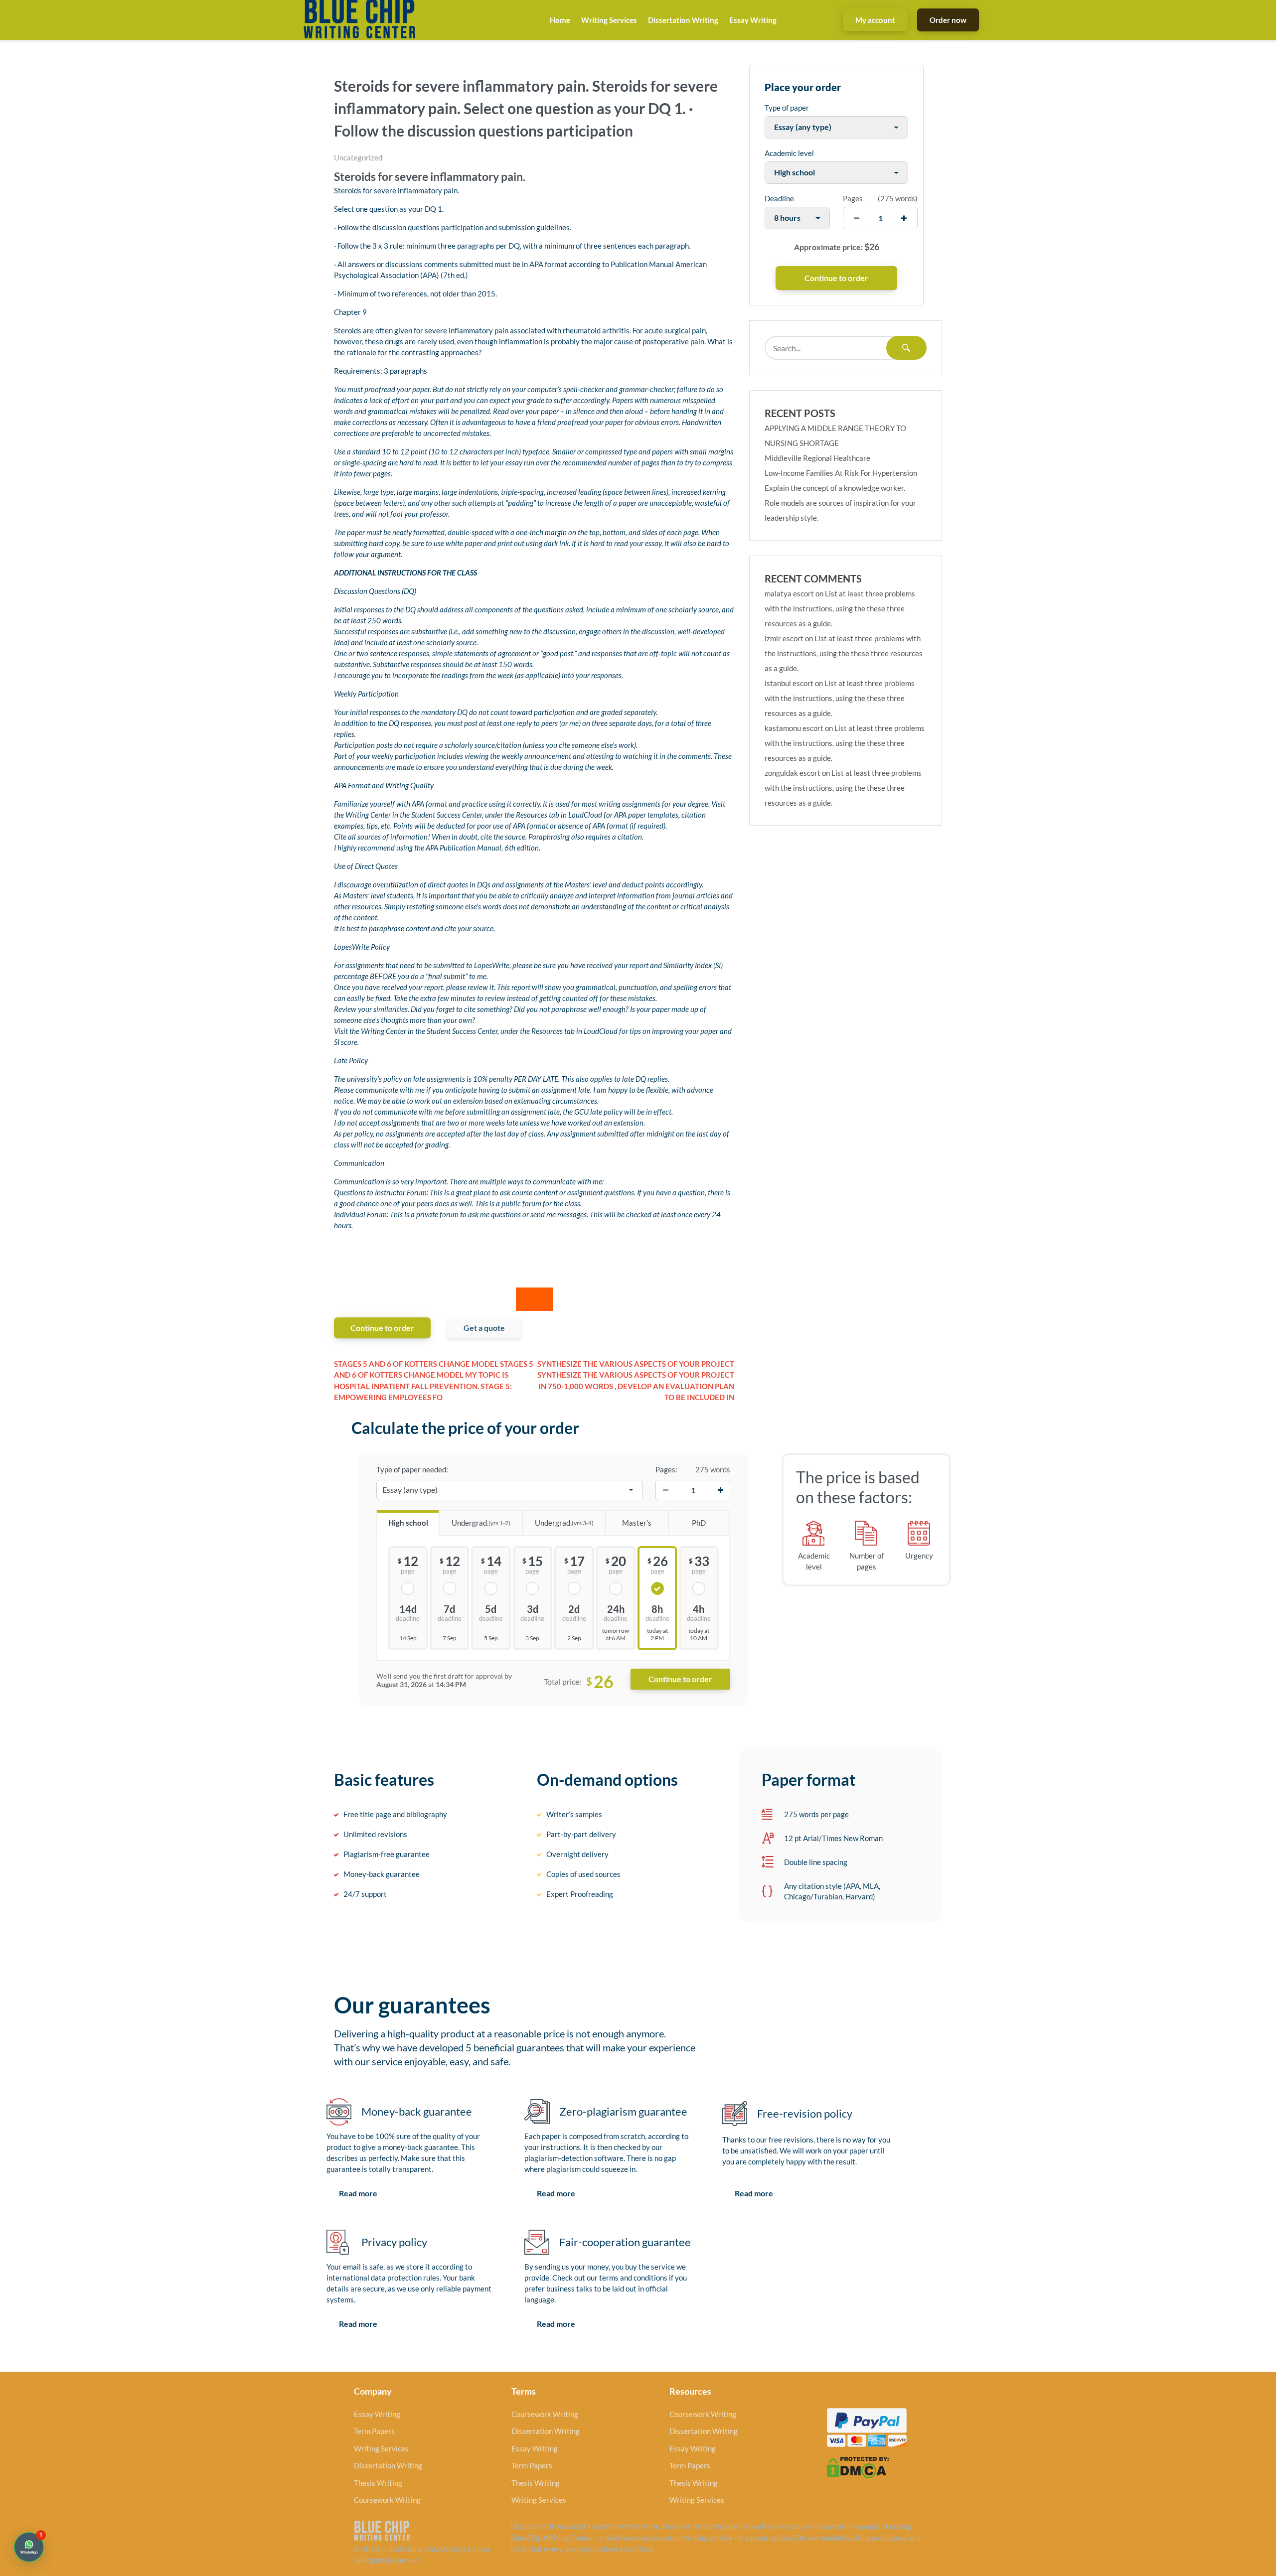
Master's (637, 1523)
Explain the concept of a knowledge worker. (835, 488)
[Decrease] (665, 1490)
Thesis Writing (378, 2483)
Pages (853, 198)
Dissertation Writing (683, 20)
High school (408, 1523)
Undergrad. (481, 1523)
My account (875, 20)
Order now (948, 20)
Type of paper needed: (412, 1469)
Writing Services (609, 20)
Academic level (789, 153)
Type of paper (787, 108)
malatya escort (789, 593)
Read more (358, 2193)
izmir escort (784, 638)
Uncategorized (358, 157)
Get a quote (484, 1328)
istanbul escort (789, 683)
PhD (699, 1523)
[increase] (904, 218)
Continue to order (382, 1328)
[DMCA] (858, 2466)
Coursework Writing (387, 2500)
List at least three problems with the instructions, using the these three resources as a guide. (840, 608)
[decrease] (857, 218)
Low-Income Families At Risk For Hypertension (841, 473)
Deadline (779, 198)
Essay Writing (753, 20)
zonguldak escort (793, 773)
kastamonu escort (794, 728)
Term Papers (374, 2431)
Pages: (666, 1469)
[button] (29, 2547)
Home (560, 20)
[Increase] (720, 1490)
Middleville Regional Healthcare (817, 458)
